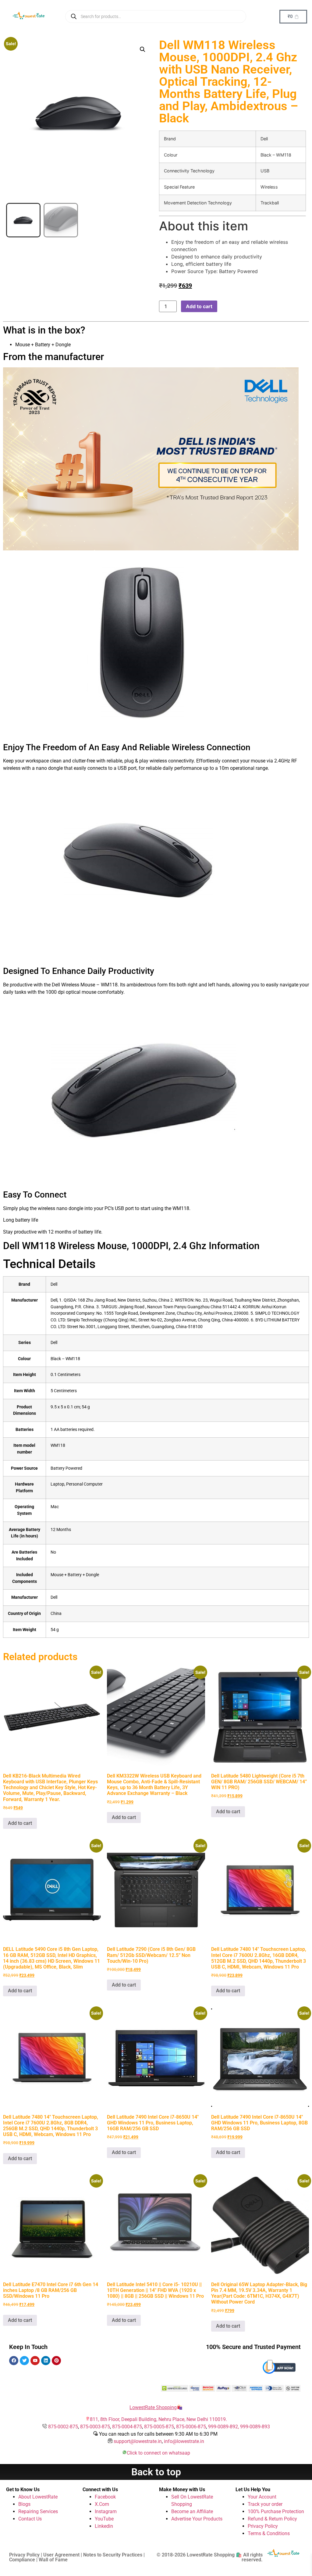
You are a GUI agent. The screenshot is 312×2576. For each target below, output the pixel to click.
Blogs (24, 2504)
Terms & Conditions (269, 2533)
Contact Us (30, 2519)
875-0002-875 (63, 2427)
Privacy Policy (263, 2526)
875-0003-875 (95, 2427)
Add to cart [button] (20, 1823)
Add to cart (199, 306)
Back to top (156, 2472)
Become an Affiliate (192, 2511)
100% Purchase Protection (276, 2511)
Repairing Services (38, 2511)
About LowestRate (38, 2497)
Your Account (262, 2497)
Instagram (106, 2511)
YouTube (104, 2519)
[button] (143, 49)
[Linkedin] (46, 2361)
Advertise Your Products (197, 2519)
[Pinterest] (56, 2361)
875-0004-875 (127, 2427)
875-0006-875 (191, 2427)
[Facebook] (14, 2361)
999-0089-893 (255, 2427)
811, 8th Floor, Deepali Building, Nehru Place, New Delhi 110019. (158, 2419)
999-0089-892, (224, 2427)
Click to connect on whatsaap (158, 2453)
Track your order (265, 2504)
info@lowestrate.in (184, 2441)
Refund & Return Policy (272, 2519)
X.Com (102, 2504)
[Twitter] (24, 2361)
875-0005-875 (159, 2427)
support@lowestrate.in (138, 2441)
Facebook (105, 2497)
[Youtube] (35, 2361)
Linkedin (104, 2526)
